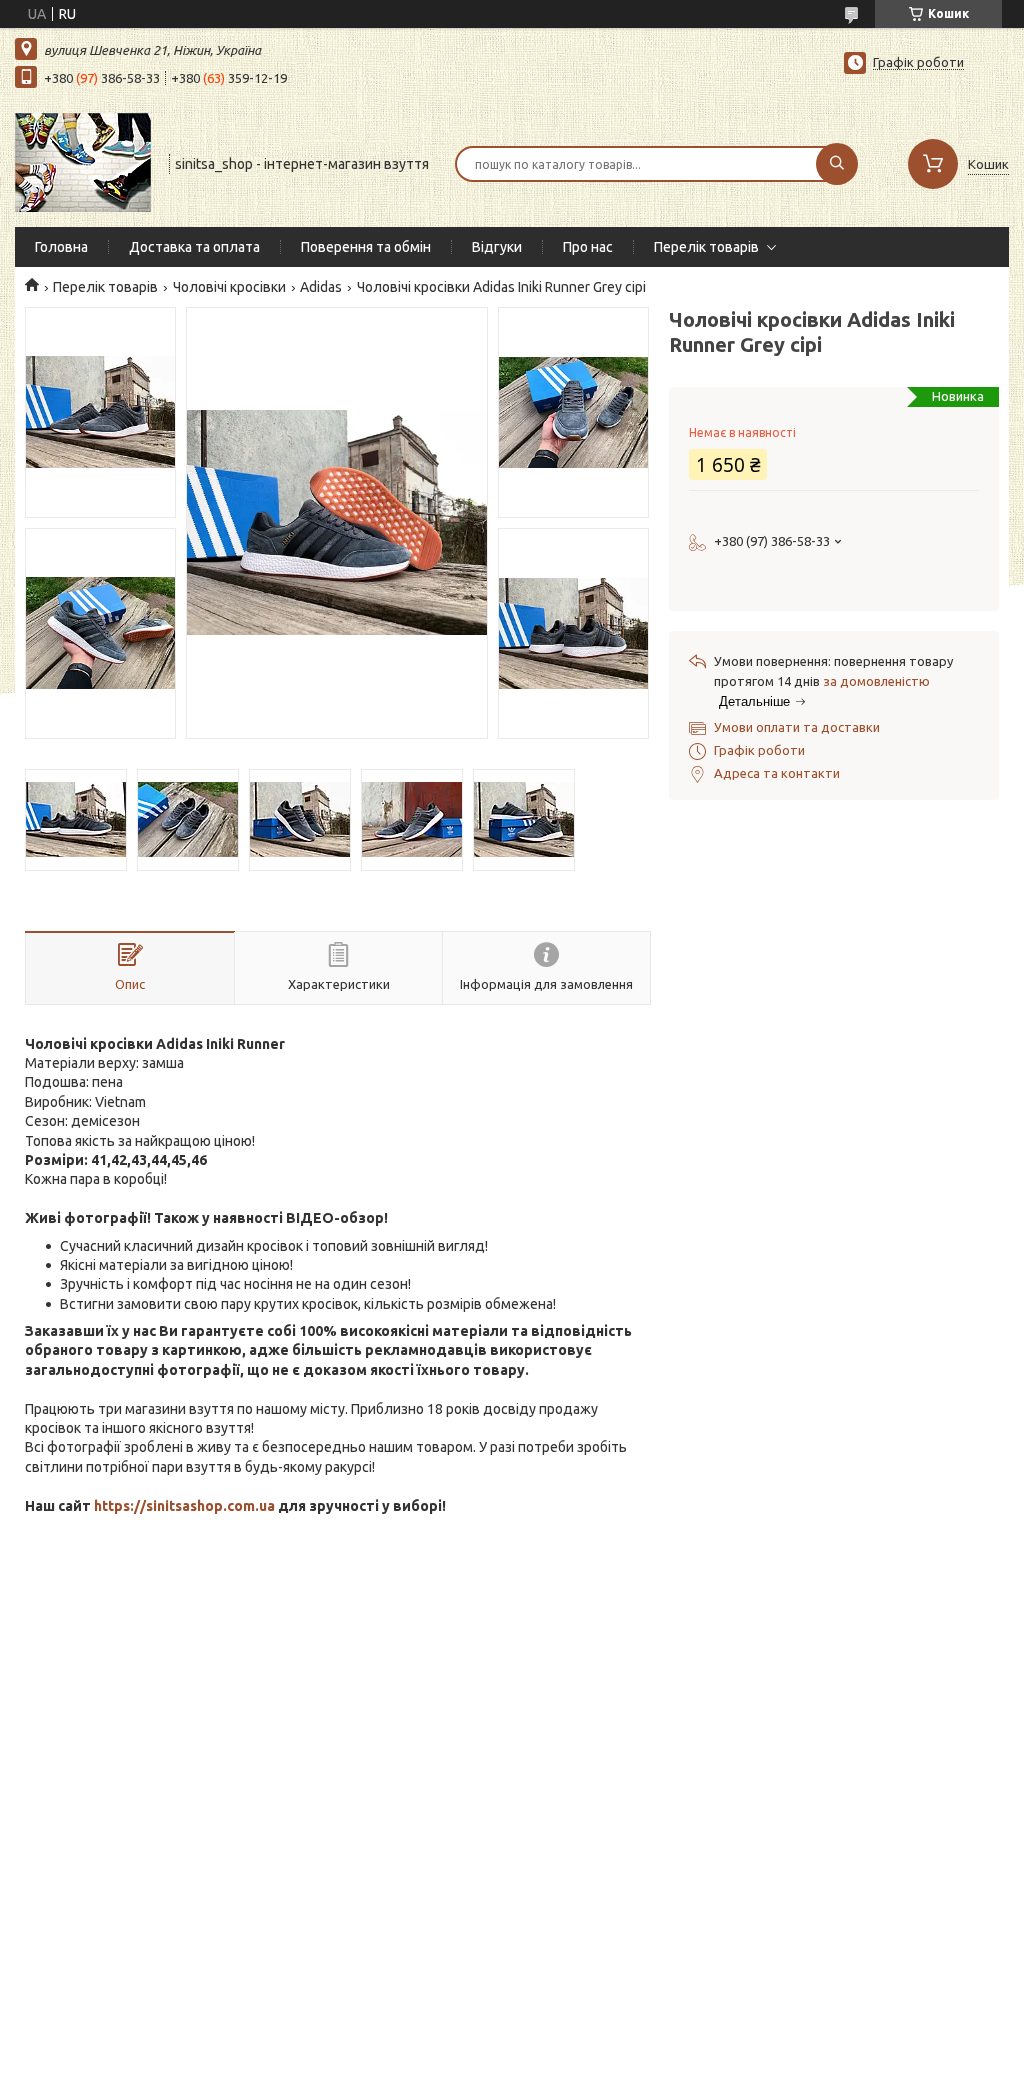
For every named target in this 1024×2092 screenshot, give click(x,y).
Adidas (321, 287)
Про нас (588, 247)
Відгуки (497, 247)
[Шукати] (837, 164)
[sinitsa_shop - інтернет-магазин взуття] (83, 162)
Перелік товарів (706, 247)
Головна (61, 247)
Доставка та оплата (194, 247)
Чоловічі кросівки (229, 287)
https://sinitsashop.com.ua (184, 1506)
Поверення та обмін (366, 247)
